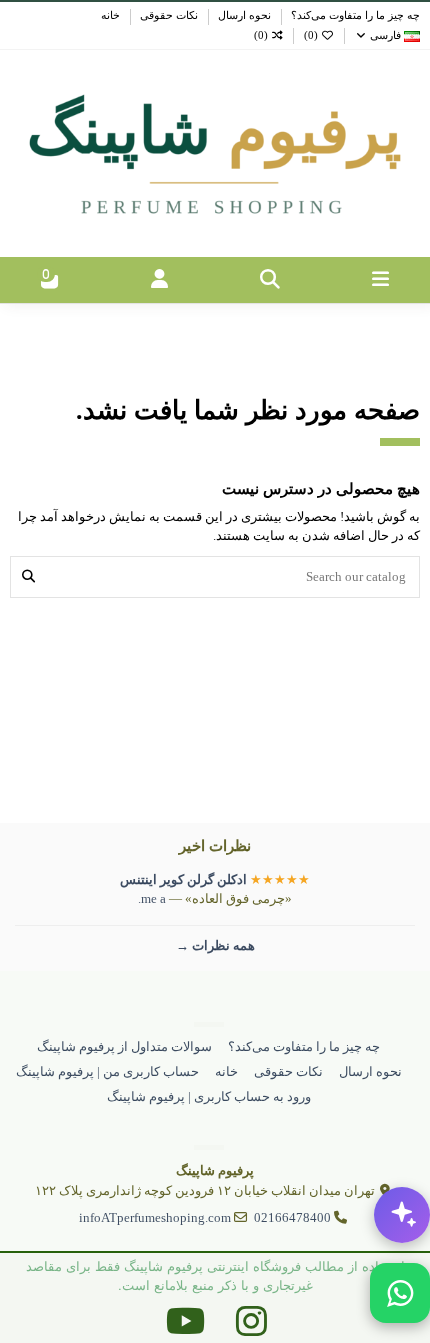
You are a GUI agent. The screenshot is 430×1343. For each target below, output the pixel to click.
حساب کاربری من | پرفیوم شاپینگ (107, 1071)
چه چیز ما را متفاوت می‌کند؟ (354, 15)
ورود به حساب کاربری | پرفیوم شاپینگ (209, 1096)
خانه (110, 15)
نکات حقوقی (167, 15)
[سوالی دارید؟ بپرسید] (402, 1215)
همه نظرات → (215, 945)
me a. (152, 898)
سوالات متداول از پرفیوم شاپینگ (124, 1046)
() (311, 35)
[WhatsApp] (400, 1293)
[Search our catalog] (28, 577)
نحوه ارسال (243, 15)
